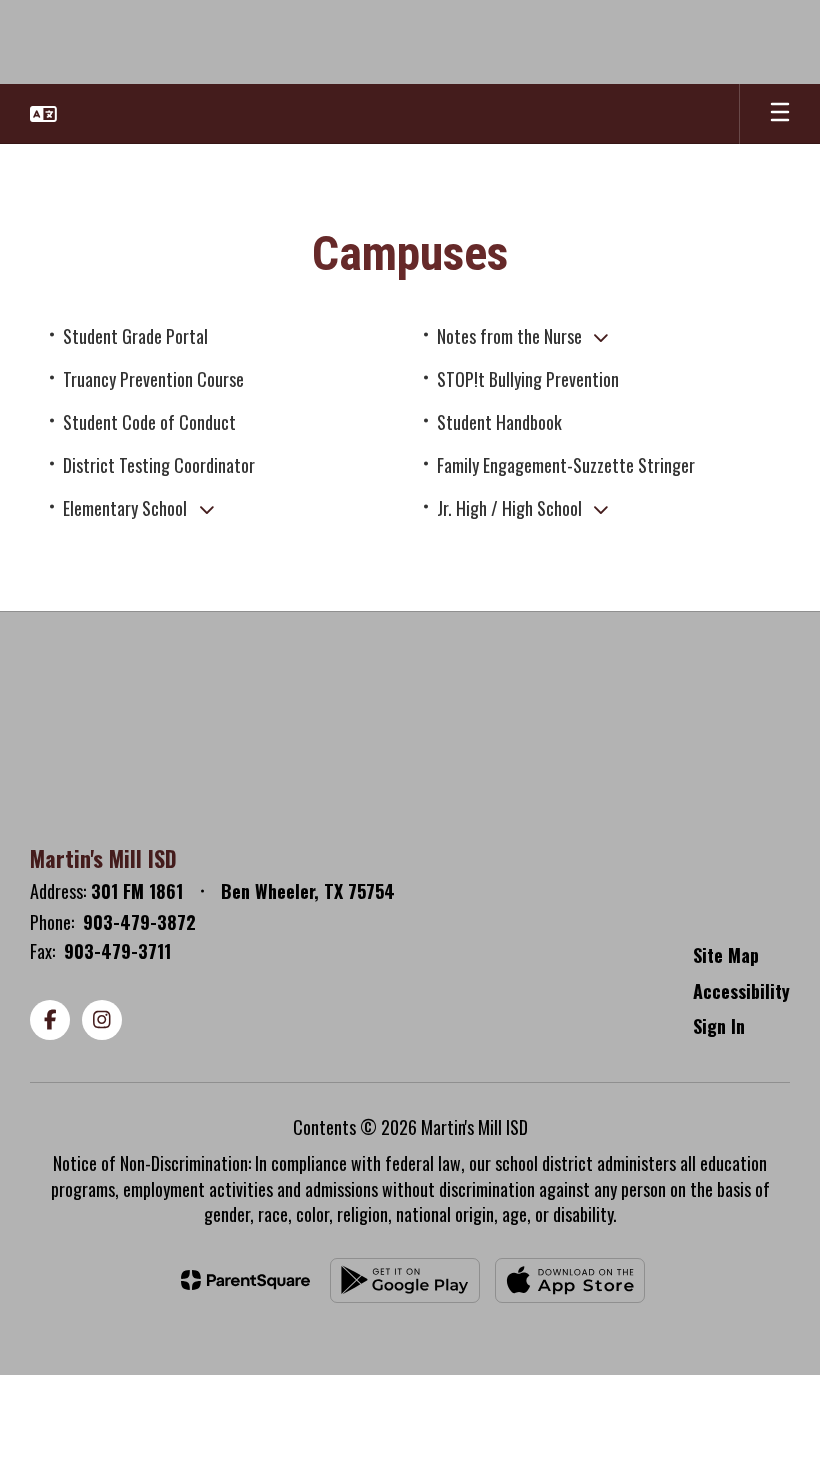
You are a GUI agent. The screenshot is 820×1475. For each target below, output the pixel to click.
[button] (43, 114)
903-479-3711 (117, 951)
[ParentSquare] (245, 1280)
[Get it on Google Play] (405, 1280)
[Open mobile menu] (780, 114)
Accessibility (741, 991)
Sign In (719, 1026)
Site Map (726, 955)
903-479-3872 (139, 922)
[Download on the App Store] (570, 1280)
